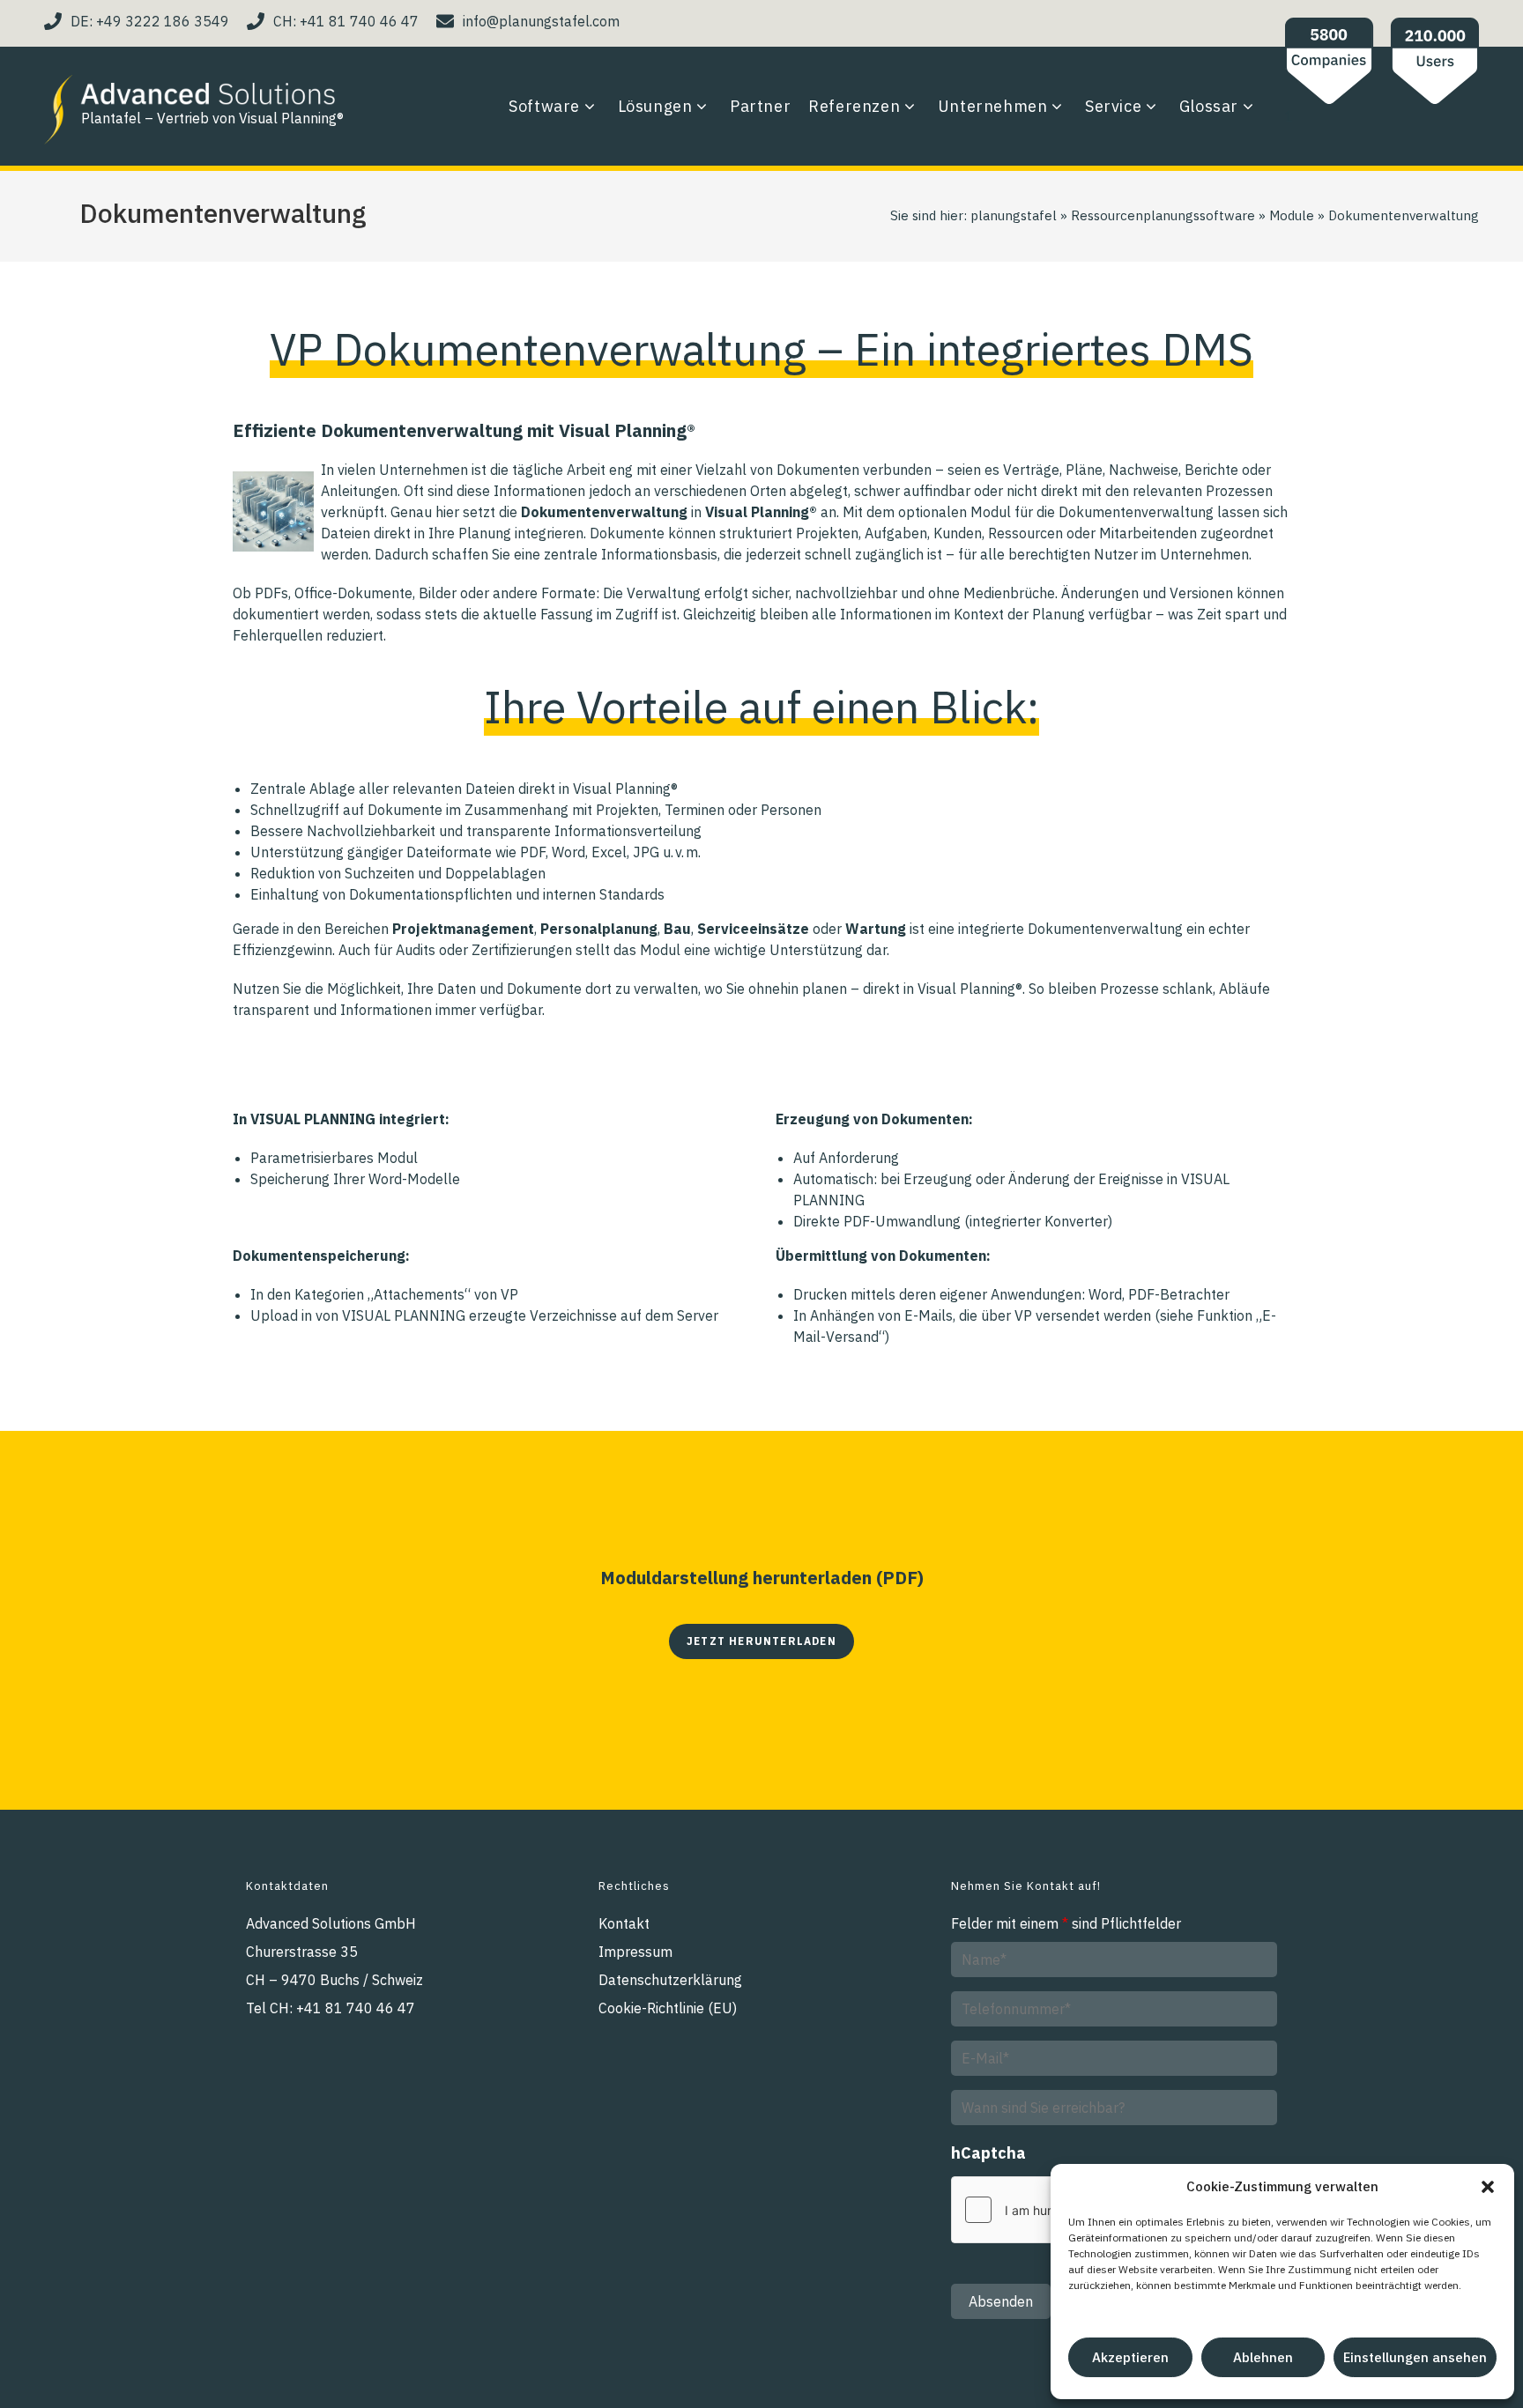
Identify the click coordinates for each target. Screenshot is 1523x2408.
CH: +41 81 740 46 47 (346, 21)
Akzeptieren (1130, 2357)
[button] (1488, 2187)
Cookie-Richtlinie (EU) (668, 2008)
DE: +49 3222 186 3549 (150, 21)
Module (1292, 215)
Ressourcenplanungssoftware (1163, 215)
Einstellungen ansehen (1415, 2357)
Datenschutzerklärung (670, 1980)
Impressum (635, 1952)
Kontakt (624, 1923)
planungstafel (1014, 215)
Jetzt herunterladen (761, 1641)
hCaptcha (988, 2153)
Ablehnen (1263, 2357)
